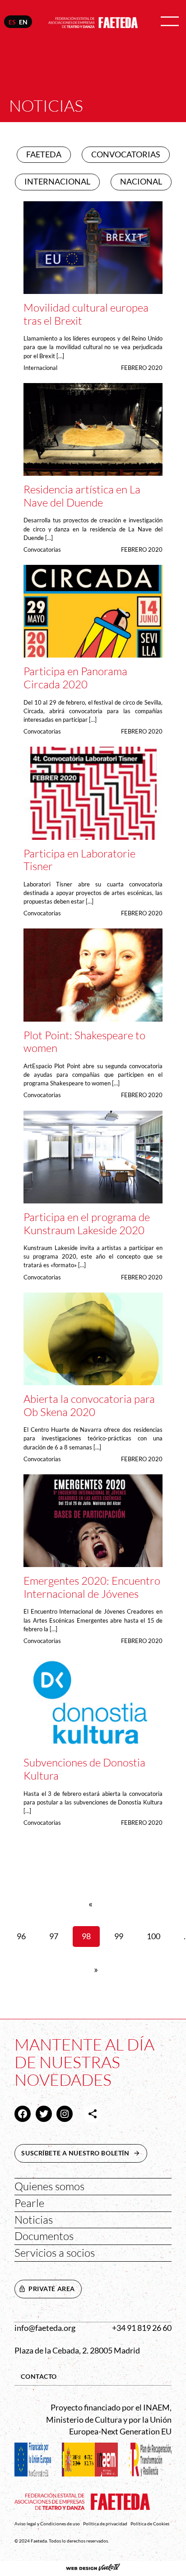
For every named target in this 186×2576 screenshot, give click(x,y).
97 (54, 1936)
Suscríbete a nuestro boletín (84, 2153)
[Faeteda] (93, 21)
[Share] (93, 2114)
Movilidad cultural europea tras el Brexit (86, 314)
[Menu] (170, 22)
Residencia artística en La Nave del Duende (82, 496)
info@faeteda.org (45, 2328)
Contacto (39, 2376)
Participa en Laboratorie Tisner (79, 860)
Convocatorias (42, 549)
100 (153, 1936)
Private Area (52, 2289)
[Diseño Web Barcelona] (93, 2568)
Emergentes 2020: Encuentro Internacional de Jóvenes (92, 1587)
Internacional (40, 368)
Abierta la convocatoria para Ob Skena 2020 (89, 1405)
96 (21, 1936)
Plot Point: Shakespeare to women (84, 1042)
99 (119, 1936)
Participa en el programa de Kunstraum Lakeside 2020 (87, 1224)
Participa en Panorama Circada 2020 (75, 678)
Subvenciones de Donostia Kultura (84, 1769)
